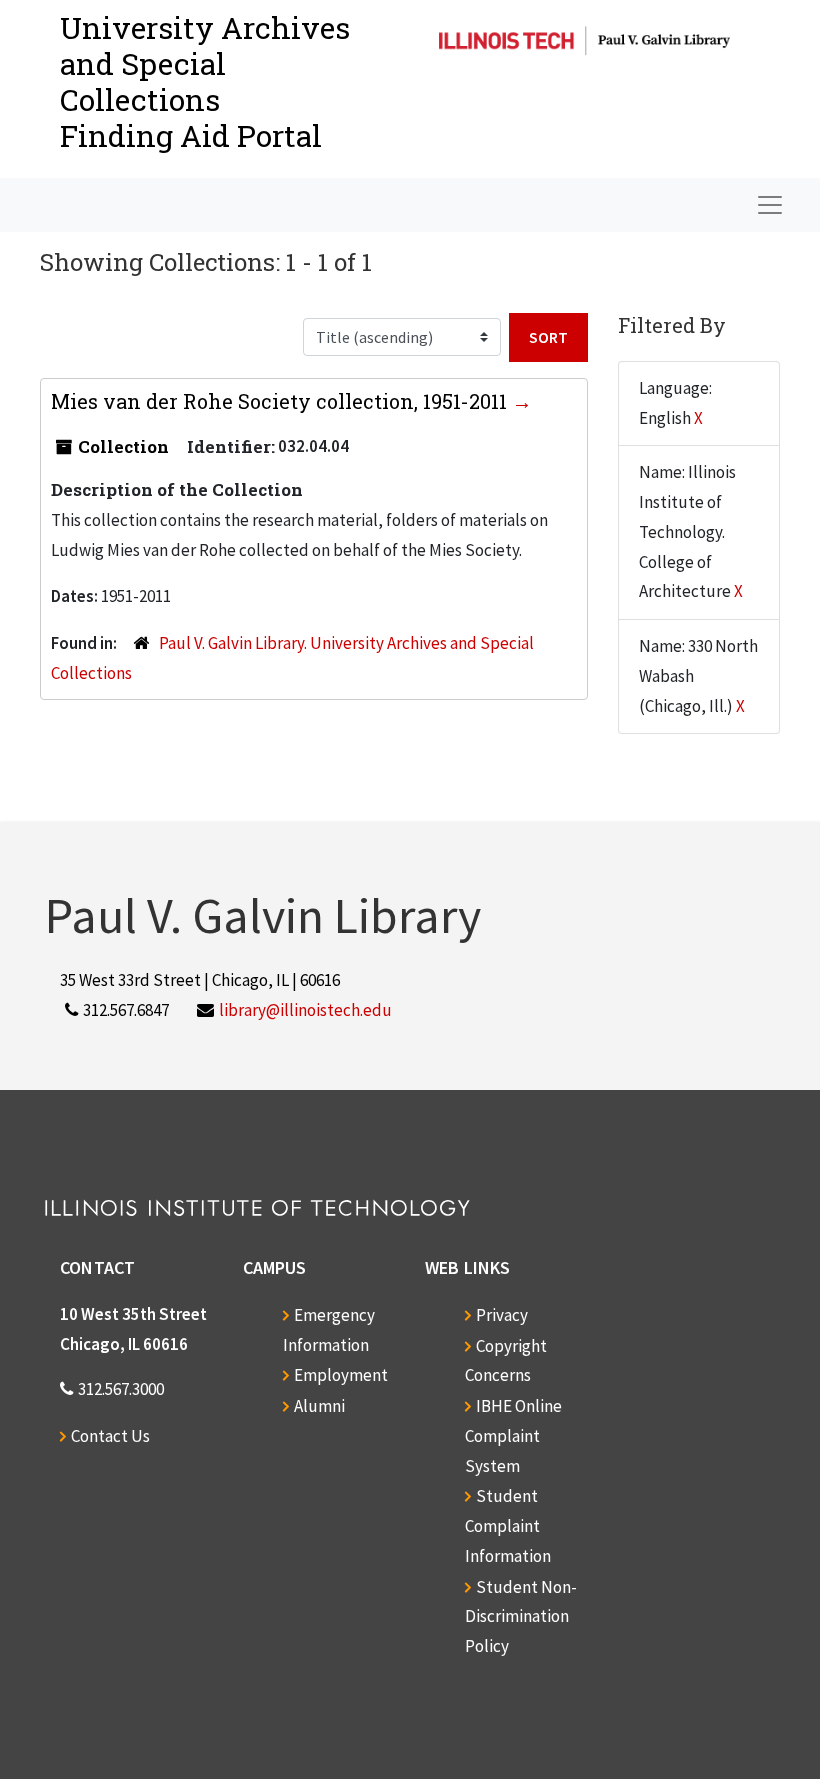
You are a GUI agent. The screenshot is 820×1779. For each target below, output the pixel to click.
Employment (341, 1375)
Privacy (502, 1315)
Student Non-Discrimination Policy (521, 1617)
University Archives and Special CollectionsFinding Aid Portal (205, 81)
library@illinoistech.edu (305, 1010)
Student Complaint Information (508, 1526)
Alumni (319, 1406)
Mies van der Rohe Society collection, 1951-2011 (281, 401)
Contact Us (110, 1436)
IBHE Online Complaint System (513, 1436)
